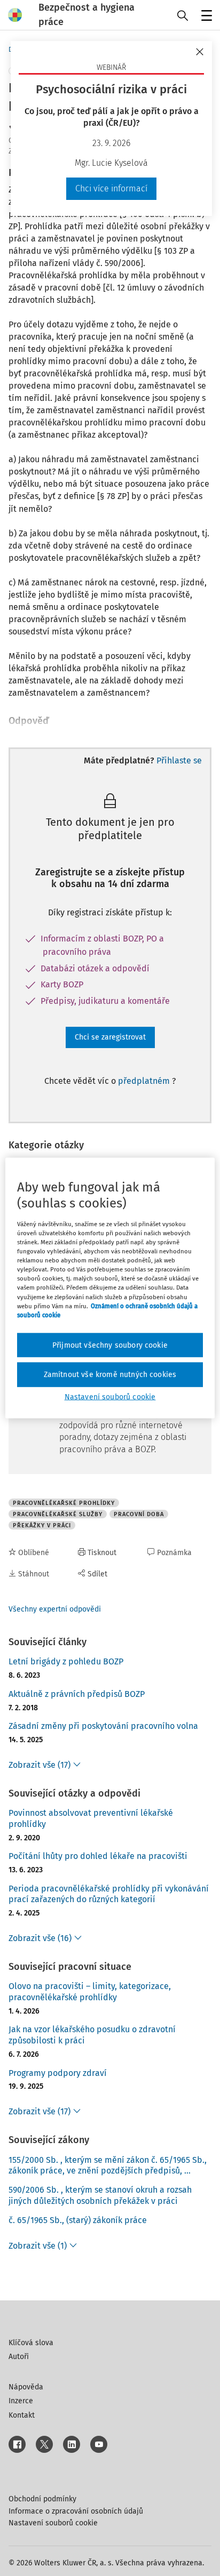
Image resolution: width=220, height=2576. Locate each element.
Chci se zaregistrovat (110, 1037)
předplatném (145, 1081)
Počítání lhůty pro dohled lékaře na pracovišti (98, 1856)
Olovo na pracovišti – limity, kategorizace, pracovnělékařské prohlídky (90, 1992)
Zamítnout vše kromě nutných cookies (110, 1375)
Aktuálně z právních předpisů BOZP (77, 1694)
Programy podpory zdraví (58, 2073)
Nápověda (26, 2387)
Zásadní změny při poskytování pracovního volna (103, 1726)
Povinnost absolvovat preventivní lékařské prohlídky (91, 1818)
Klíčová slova (31, 2343)
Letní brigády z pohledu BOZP (66, 1661)
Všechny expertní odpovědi (55, 1609)
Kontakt (22, 2415)
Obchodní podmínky (42, 2499)
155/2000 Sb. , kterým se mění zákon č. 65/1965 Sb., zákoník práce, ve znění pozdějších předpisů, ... (108, 2166)
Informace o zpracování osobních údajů (76, 2511)
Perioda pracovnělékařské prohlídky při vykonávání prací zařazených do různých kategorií (109, 1894)
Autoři (19, 2357)
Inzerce (21, 2401)
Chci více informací (111, 188)
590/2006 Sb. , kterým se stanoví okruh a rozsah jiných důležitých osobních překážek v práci (100, 2195)
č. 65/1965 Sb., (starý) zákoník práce (78, 2220)
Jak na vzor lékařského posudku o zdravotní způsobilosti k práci (92, 2035)
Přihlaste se (179, 760)
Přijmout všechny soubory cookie (110, 1345)
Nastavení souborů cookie (53, 2523)
